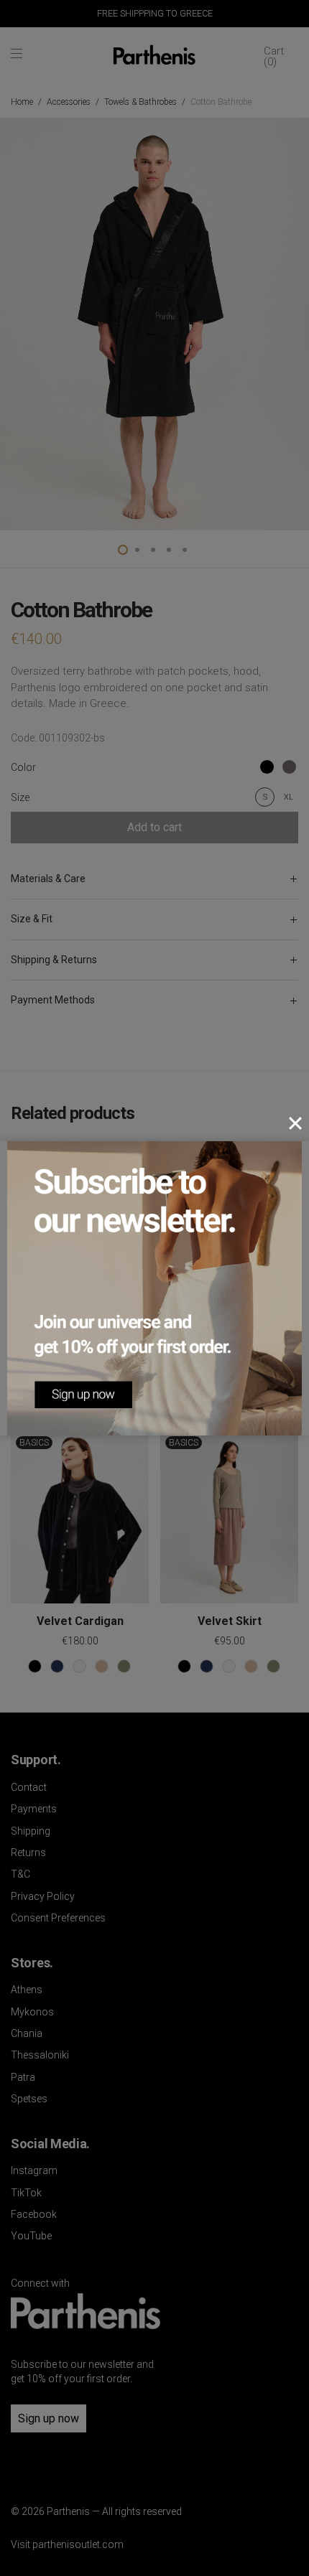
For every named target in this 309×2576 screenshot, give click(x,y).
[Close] (295, 1123)
